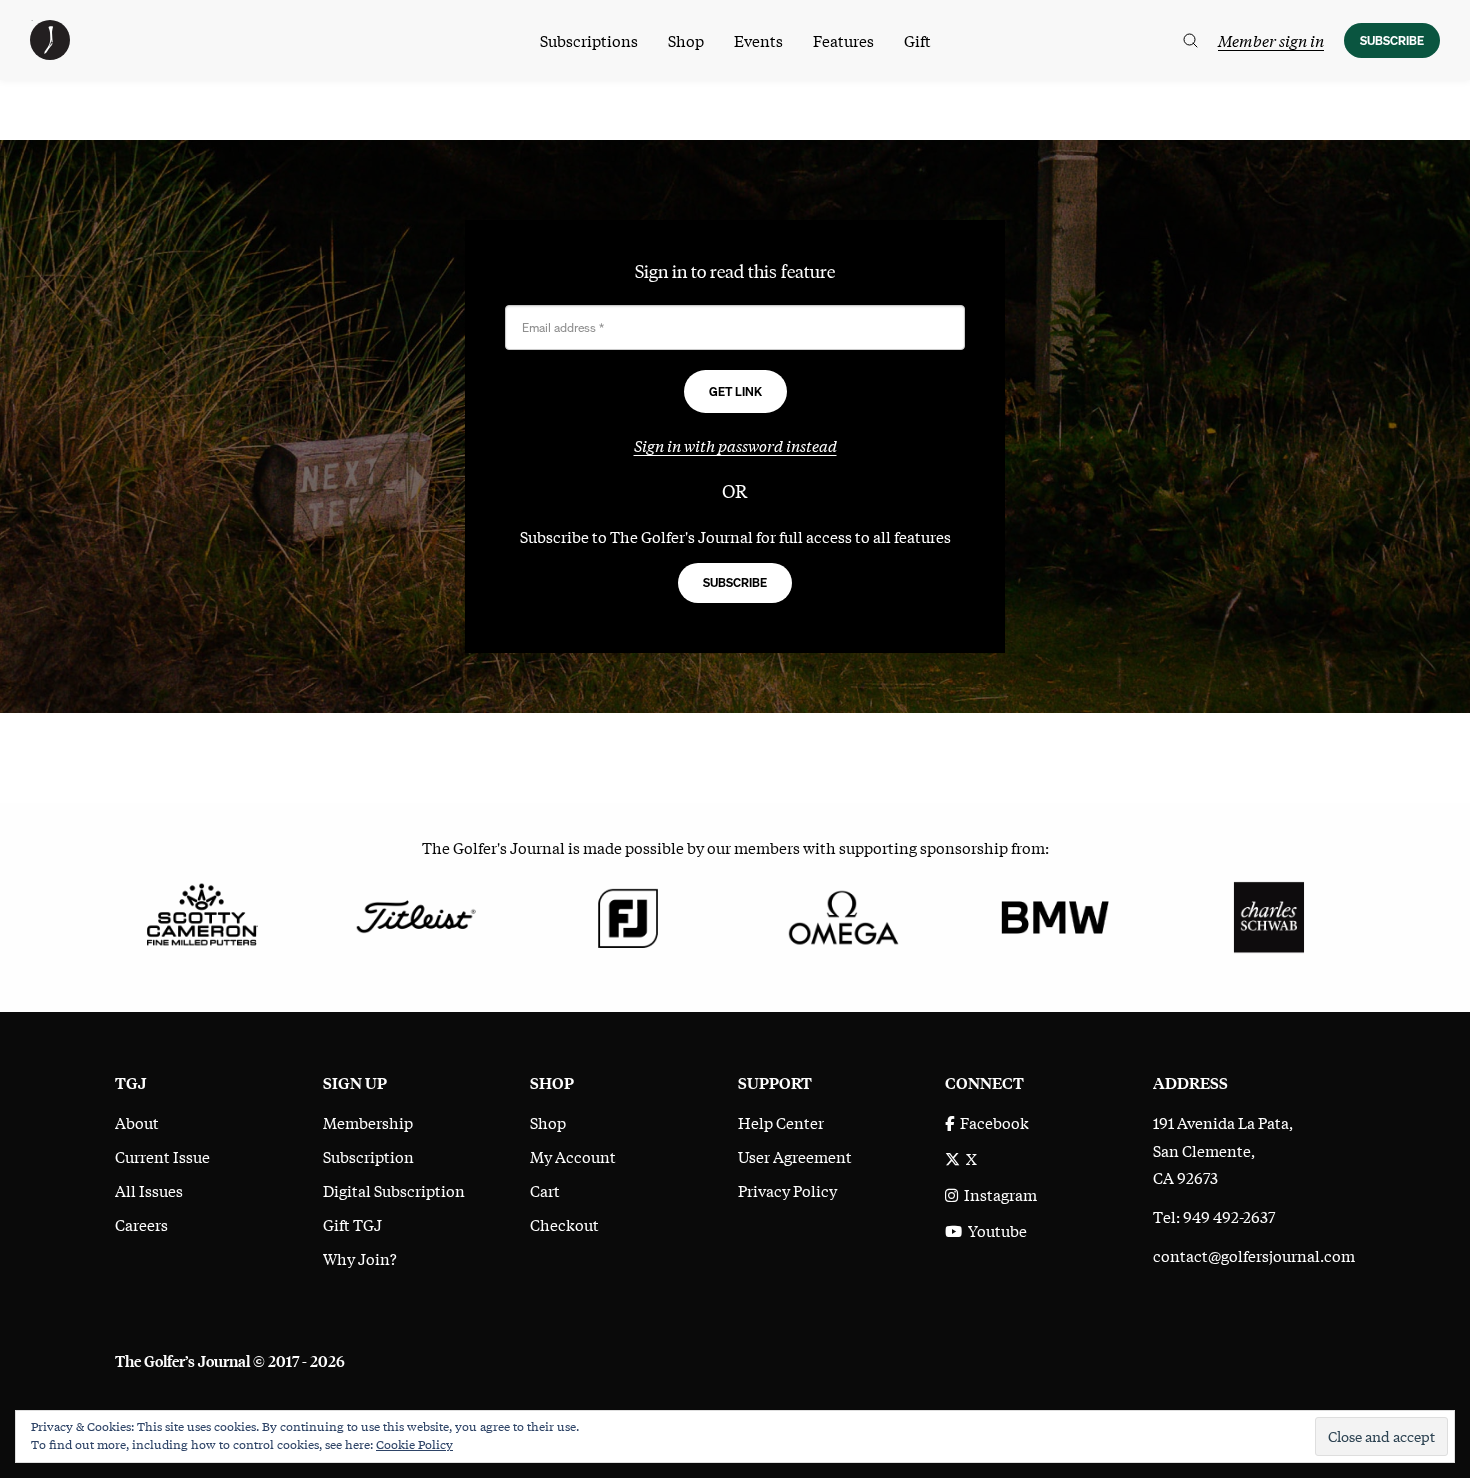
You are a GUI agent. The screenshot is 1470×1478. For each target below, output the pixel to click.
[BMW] (1054, 915)
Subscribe (1392, 40)
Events (758, 40)
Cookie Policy (414, 1444)
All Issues (149, 1190)
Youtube (994, 1230)
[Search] (1190, 40)
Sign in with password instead (735, 445)
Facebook (991, 1122)
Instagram (997, 1194)
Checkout (564, 1224)
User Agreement (795, 1156)
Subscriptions (589, 40)
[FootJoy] (628, 915)
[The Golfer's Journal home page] (50, 53)
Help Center (781, 1122)
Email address (563, 327)
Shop (686, 40)
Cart (545, 1190)
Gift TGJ (352, 1224)
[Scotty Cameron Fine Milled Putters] (201, 915)
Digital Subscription (394, 1190)
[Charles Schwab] (1268, 915)
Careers (141, 1224)
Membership (368, 1122)
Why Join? (360, 1258)
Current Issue (162, 1156)
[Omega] (841, 915)
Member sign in (1271, 40)
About (137, 1122)
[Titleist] (414, 915)
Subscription (368, 1156)
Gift (917, 40)
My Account (573, 1156)
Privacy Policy (787, 1190)
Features (843, 40)
